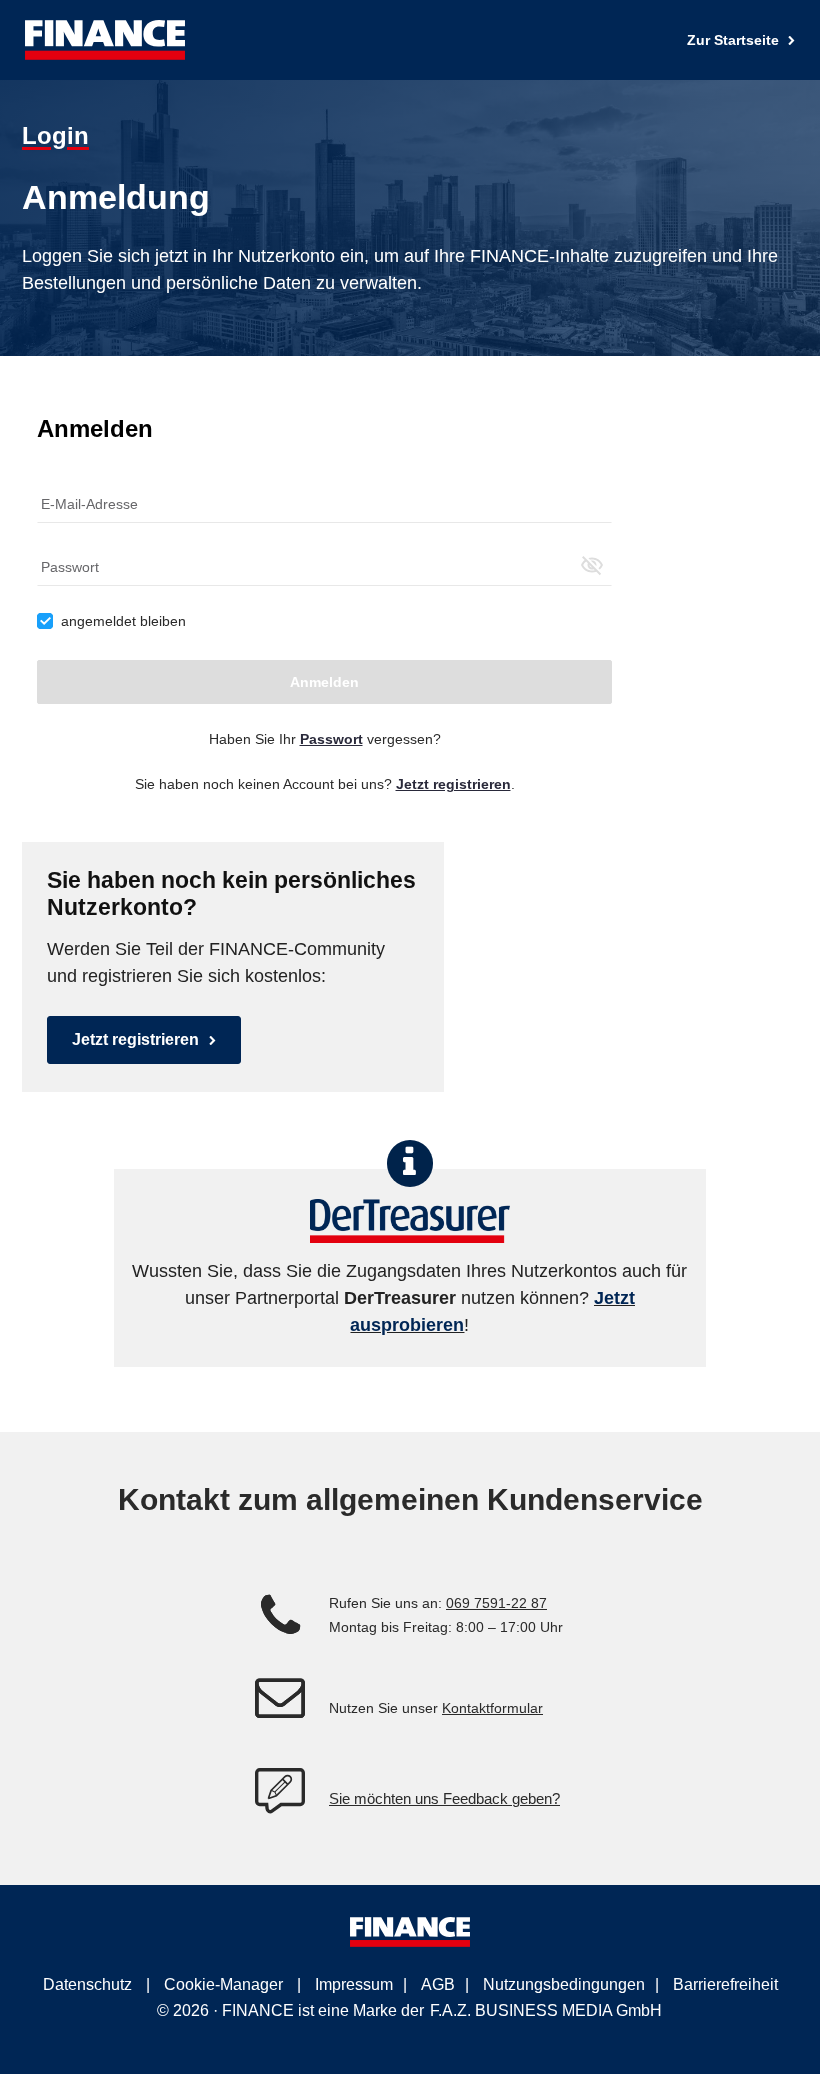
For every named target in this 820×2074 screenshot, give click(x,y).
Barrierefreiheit (725, 1984)
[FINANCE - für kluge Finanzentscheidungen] (105, 40)
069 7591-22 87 (496, 1603)
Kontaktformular (492, 1708)
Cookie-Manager (223, 1984)
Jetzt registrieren (135, 1039)
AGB (438, 1984)
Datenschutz (87, 1984)
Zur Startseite (735, 40)
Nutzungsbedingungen (564, 1984)
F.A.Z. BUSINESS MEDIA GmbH (546, 2010)
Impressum (354, 1984)
